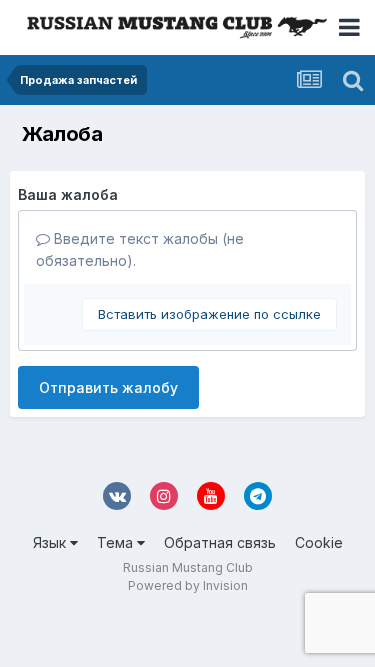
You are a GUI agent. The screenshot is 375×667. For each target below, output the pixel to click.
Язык (51, 542)
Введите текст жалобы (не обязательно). (140, 249)
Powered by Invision (188, 585)
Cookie (319, 542)
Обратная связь (220, 542)
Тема (117, 542)
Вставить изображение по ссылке (209, 314)
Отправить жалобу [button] (108, 387)
